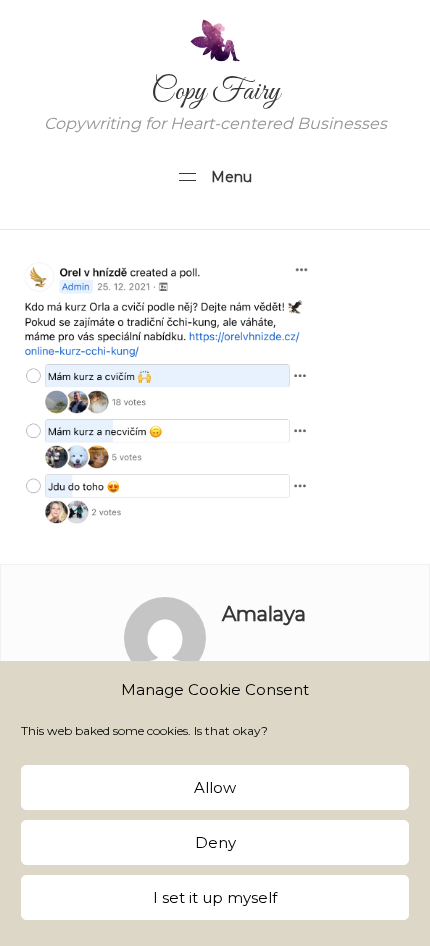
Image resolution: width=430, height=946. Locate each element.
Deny (215, 842)
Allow (215, 787)
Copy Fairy (215, 92)
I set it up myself (215, 897)
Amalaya (264, 614)
